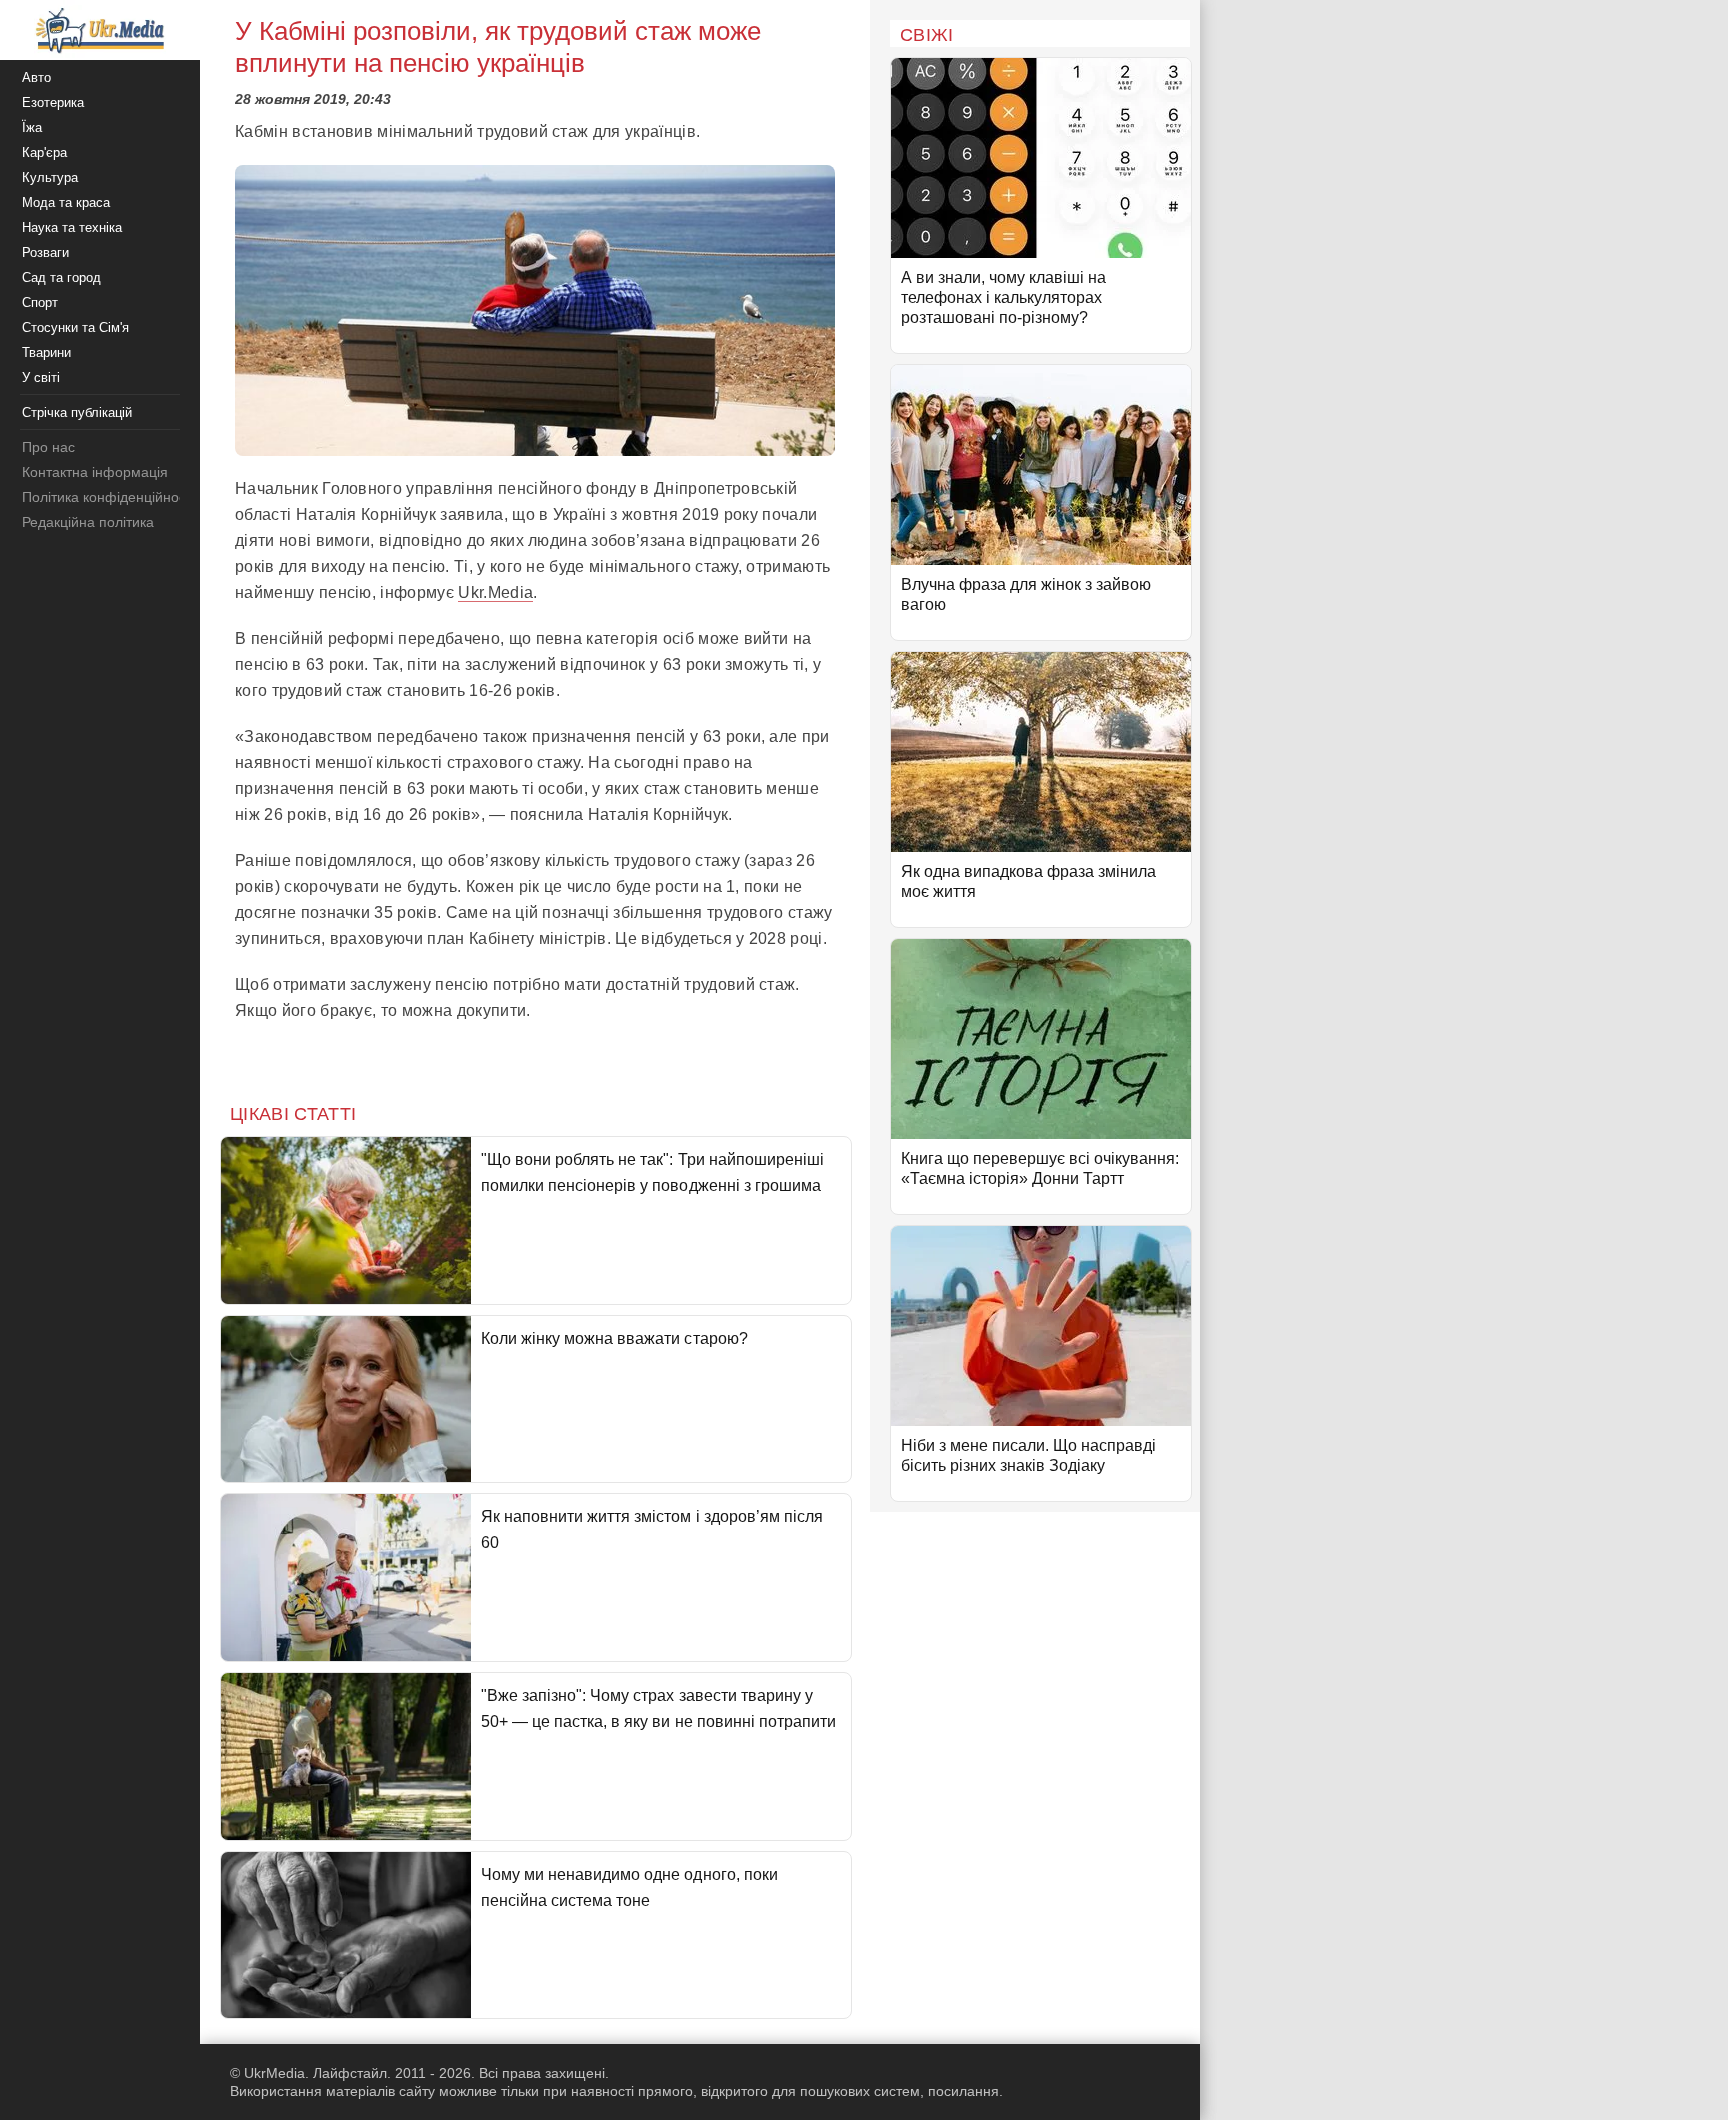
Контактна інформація (95, 472)
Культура (50, 177)
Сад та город (61, 277)
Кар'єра (44, 152)
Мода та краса (66, 202)
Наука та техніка (72, 227)
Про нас (48, 447)
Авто (36, 77)
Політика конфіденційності (108, 497)
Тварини (46, 352)
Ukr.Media (495, 592)
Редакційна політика (88, 522)
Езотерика (53, 102)
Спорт (40, 302)
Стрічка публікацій (77, 412)
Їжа (32, 127)
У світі (41, 377)
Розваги (45, 252)
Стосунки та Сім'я (75, 327)
